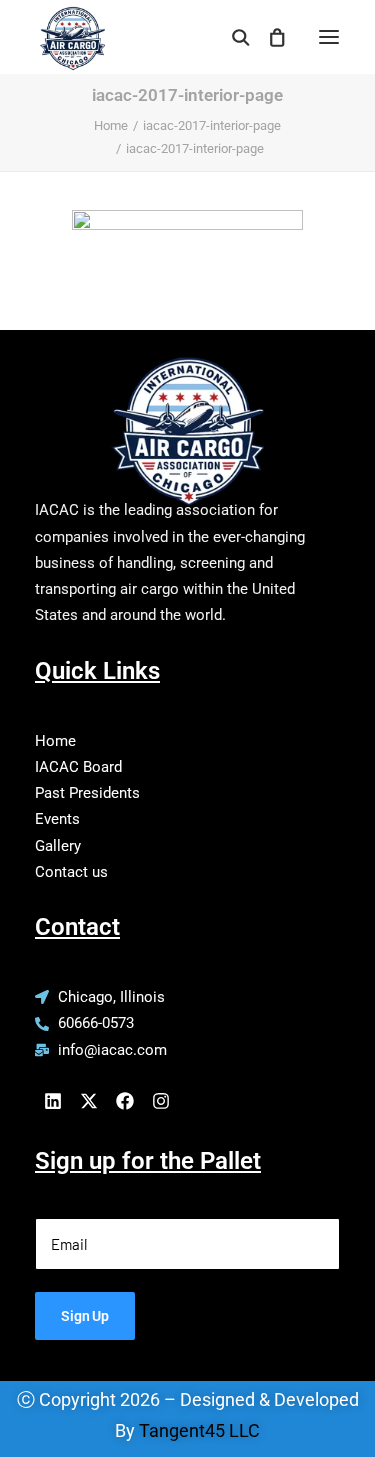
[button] (329, 37)
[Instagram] (161, 1101)
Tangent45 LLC (199, 1430)
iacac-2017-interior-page (212, 125)
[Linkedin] (53, 1101)
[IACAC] (70, 31)
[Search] (232, 37)
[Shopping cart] (268, 37)
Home (111, 125)
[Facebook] (125, 1101)
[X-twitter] (89, 1101)
